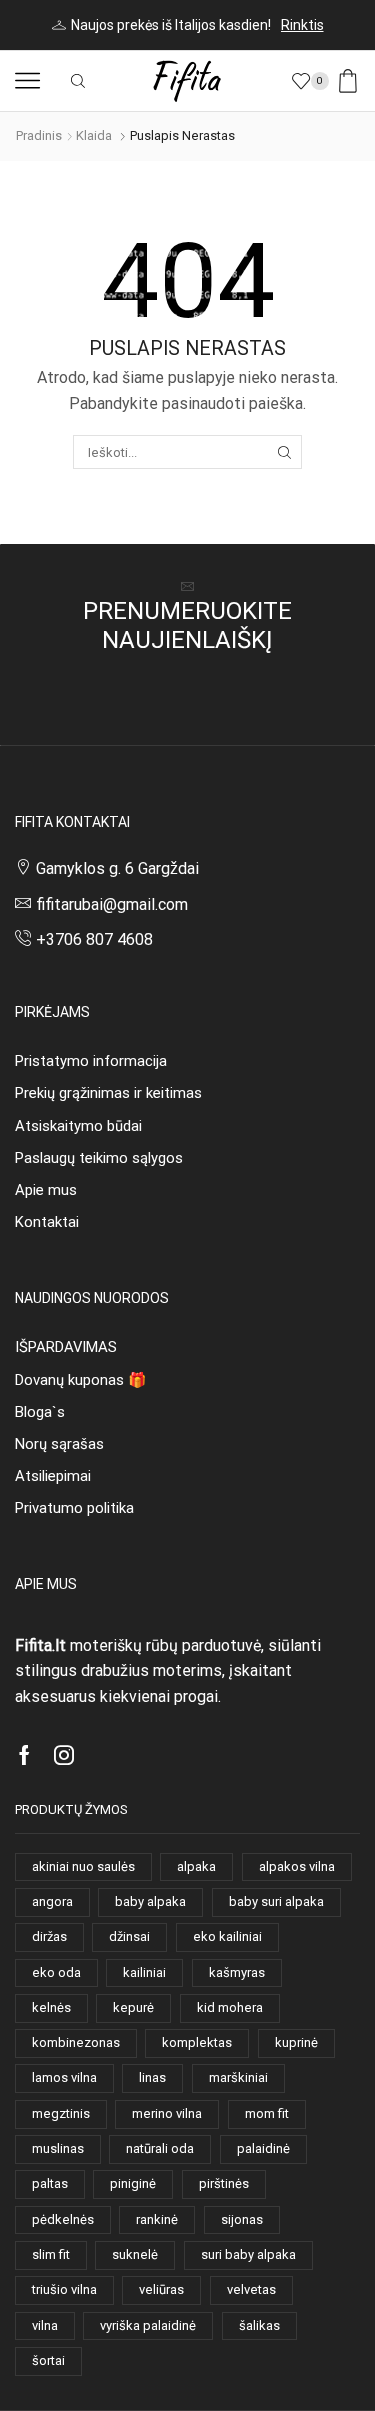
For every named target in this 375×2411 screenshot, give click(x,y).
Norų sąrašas (59, 1444)
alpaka (196, 1866)
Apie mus (46, 1190)
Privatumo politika (74, 1508)
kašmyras (237, 1972)
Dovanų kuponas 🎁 (80, 1380)
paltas (50, 2183)
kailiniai (144, 1972)
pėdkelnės (63, 2219)
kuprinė (296, 2042)
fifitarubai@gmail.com (112, 904)
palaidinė (263, 2148)
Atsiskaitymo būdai (78, 1126)
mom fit (267, 2113)
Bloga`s (40, 1412)
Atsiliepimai (53, 1476)
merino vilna (167, 2113)
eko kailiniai (227, 1936)
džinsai (129, 1936)
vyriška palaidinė (148, 2325)
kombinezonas (76, 2042)
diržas (49, 1936)
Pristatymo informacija (91, 1061)
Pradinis (39, 135)
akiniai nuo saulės (83, 1866)
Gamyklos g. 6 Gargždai (117, 868)
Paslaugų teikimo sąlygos (99, 1158)
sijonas (242, 2219)
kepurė (133, 2007)
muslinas (58, 2148)
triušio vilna (64, 2289)
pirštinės (224, 2183)
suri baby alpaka (248, 2254)
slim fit (51, 2254)
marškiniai (238, 2077)
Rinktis (302, 25)
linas (152, 2077)
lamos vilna (64, 2077)
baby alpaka (150, 1901)
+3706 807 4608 (94, 939)
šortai (48, 2360)
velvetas (251, 2289)
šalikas (259, 2325)
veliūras (161, 2289)
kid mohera (230, 2007)
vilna (45, 2325)
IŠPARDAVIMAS (66, 1347)
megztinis (61, 2113)
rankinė (157, 2219)
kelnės (51, 2007)
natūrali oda (160, 2148)
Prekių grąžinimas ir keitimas (108, 1093)
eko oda (56, 1972)
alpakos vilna (297, 1866)
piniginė (133, 2183)
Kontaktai (47, 1222)
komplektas (197, 2042)
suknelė (135, 2254)
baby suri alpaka (276, 1901)
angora (52, 1901)
